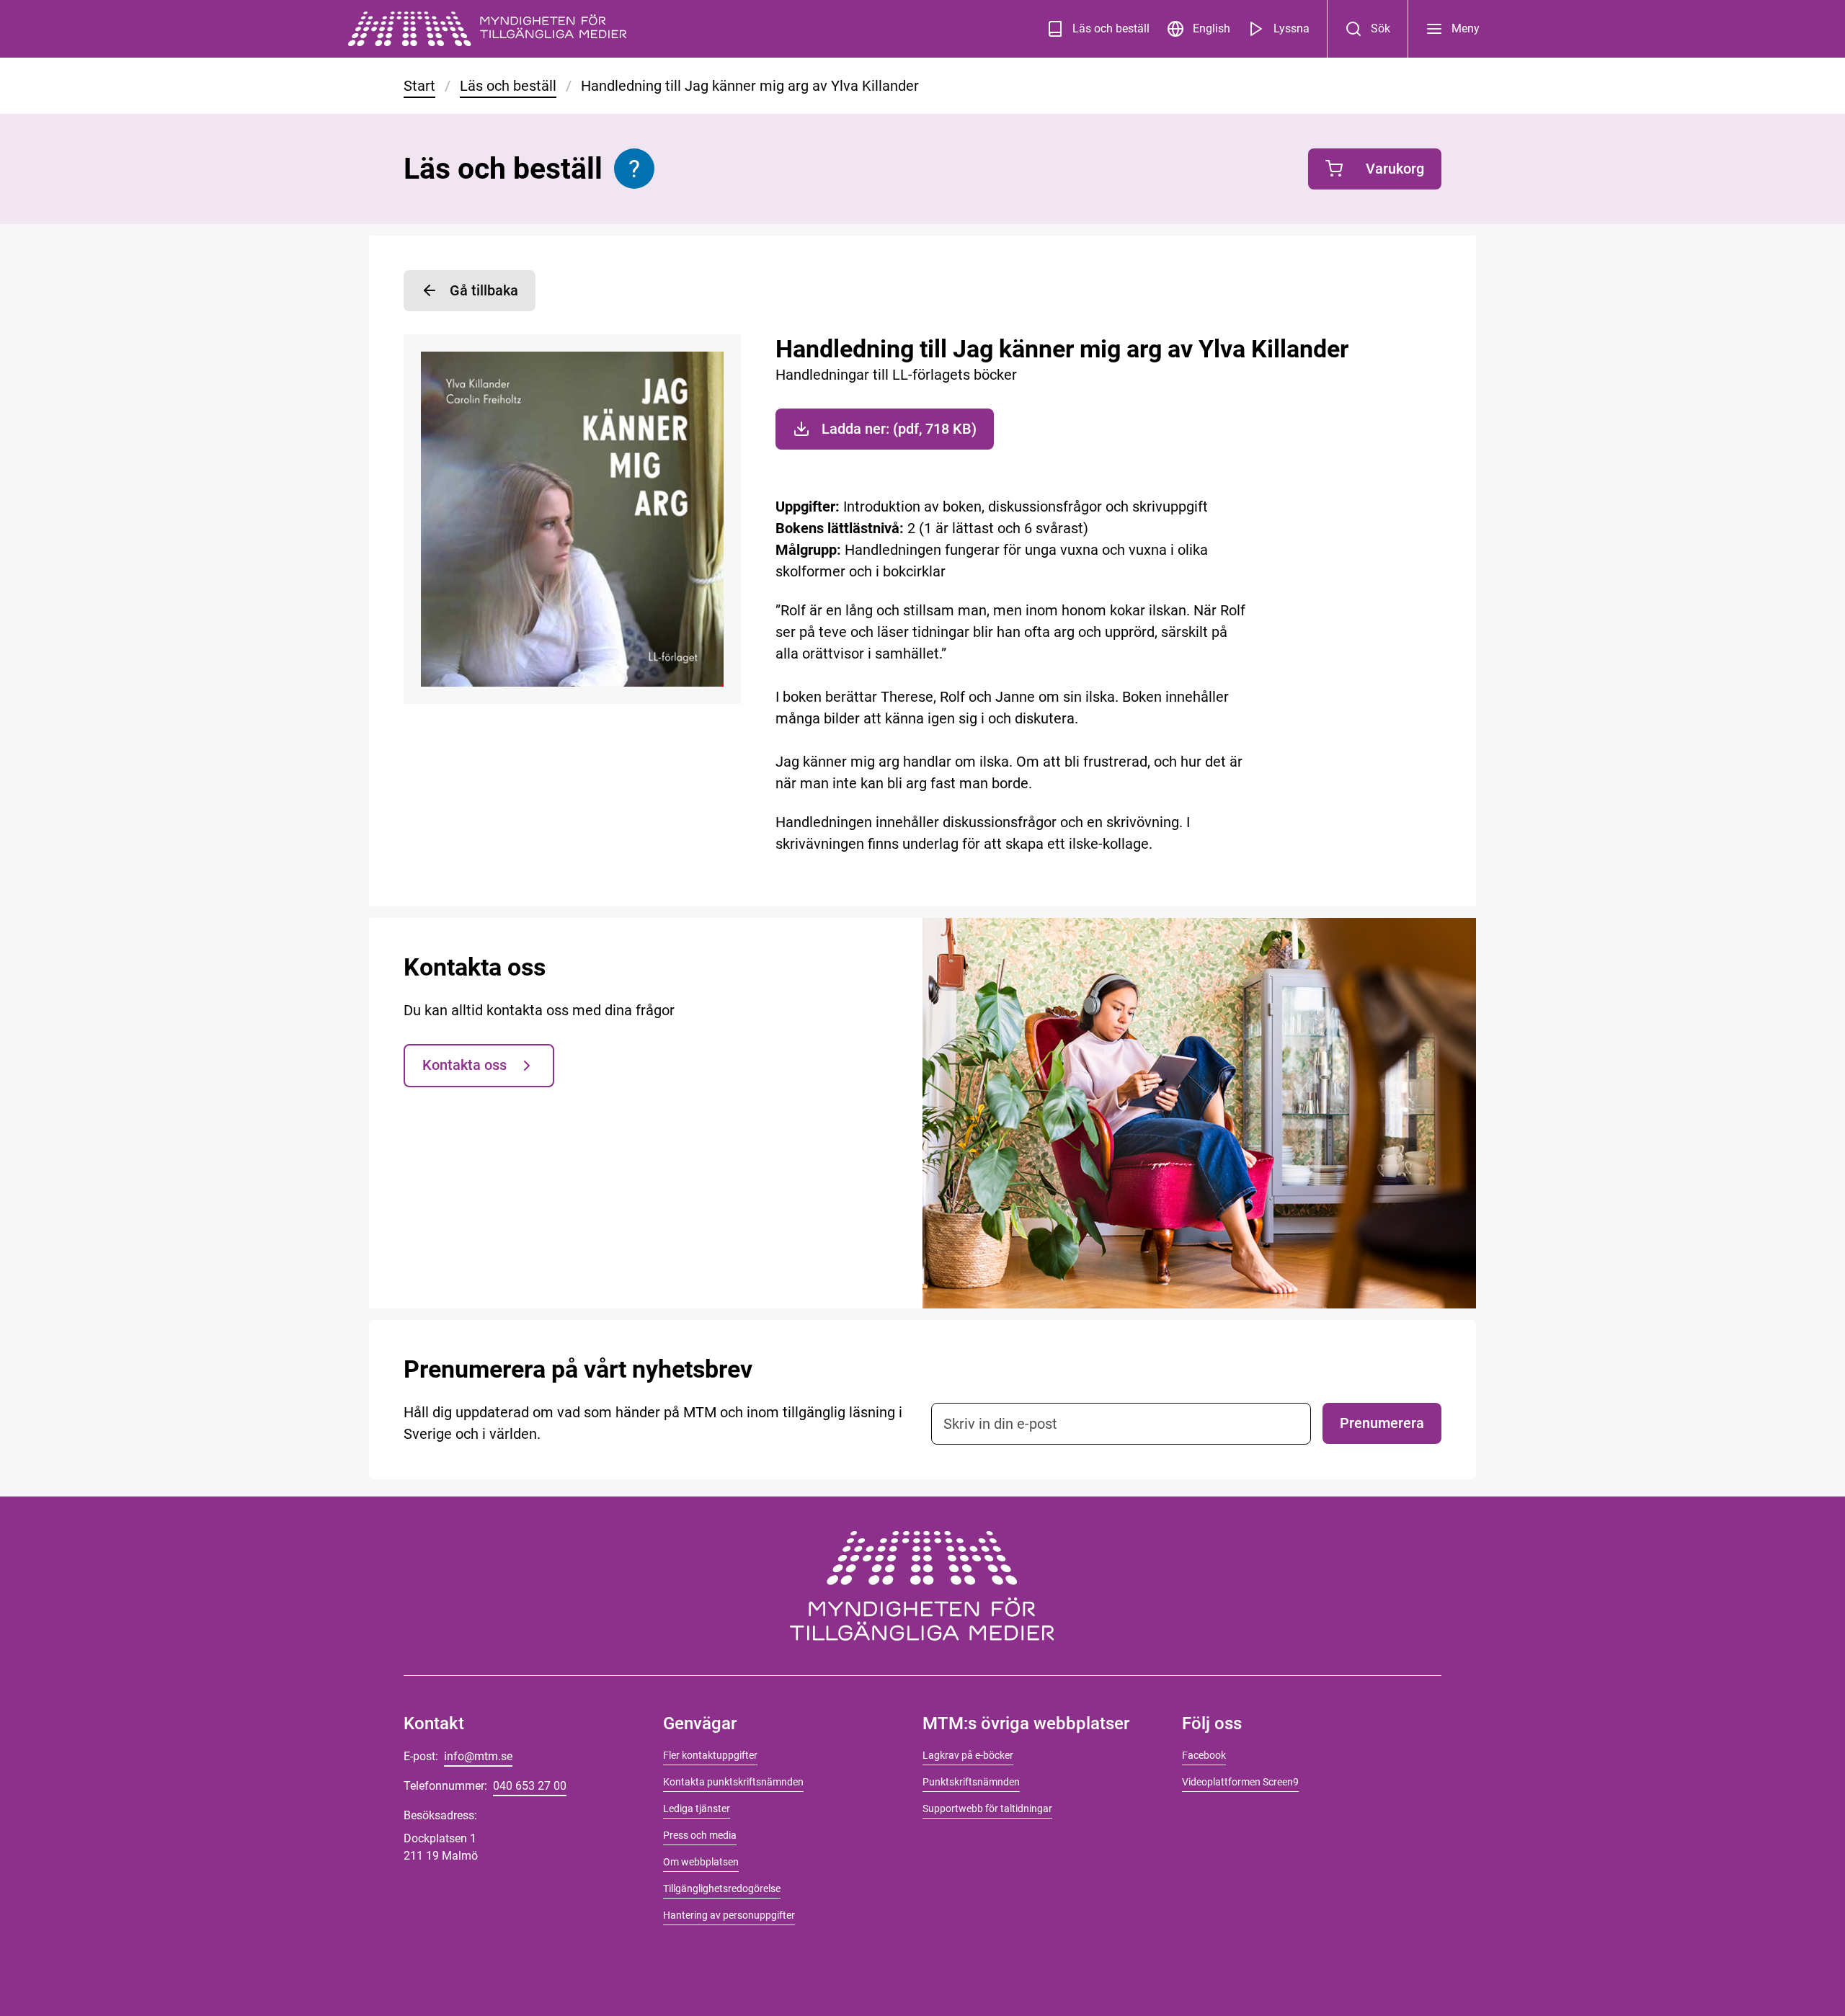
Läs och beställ (1111, 28)
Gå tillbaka (484, 290)
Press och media (700, 1835)
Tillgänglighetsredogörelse (722, 1888)
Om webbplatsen (701, 1862)
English (1212, 28)
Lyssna (1291, 28)
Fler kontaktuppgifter (710, 1755)
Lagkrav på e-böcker (968, 1755)
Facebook (1204, 1755)
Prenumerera (1382, 1423)
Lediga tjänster (697, 1808)
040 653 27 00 (530, 1786)
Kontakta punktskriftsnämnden (733, 1782)
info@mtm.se (478, 1756)
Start (419, 86)
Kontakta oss (464, 1065)
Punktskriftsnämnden (971, 1782)
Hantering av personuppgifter (729, 1915)
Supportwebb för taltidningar (987, 1808)
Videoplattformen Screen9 (1240, 1782)
